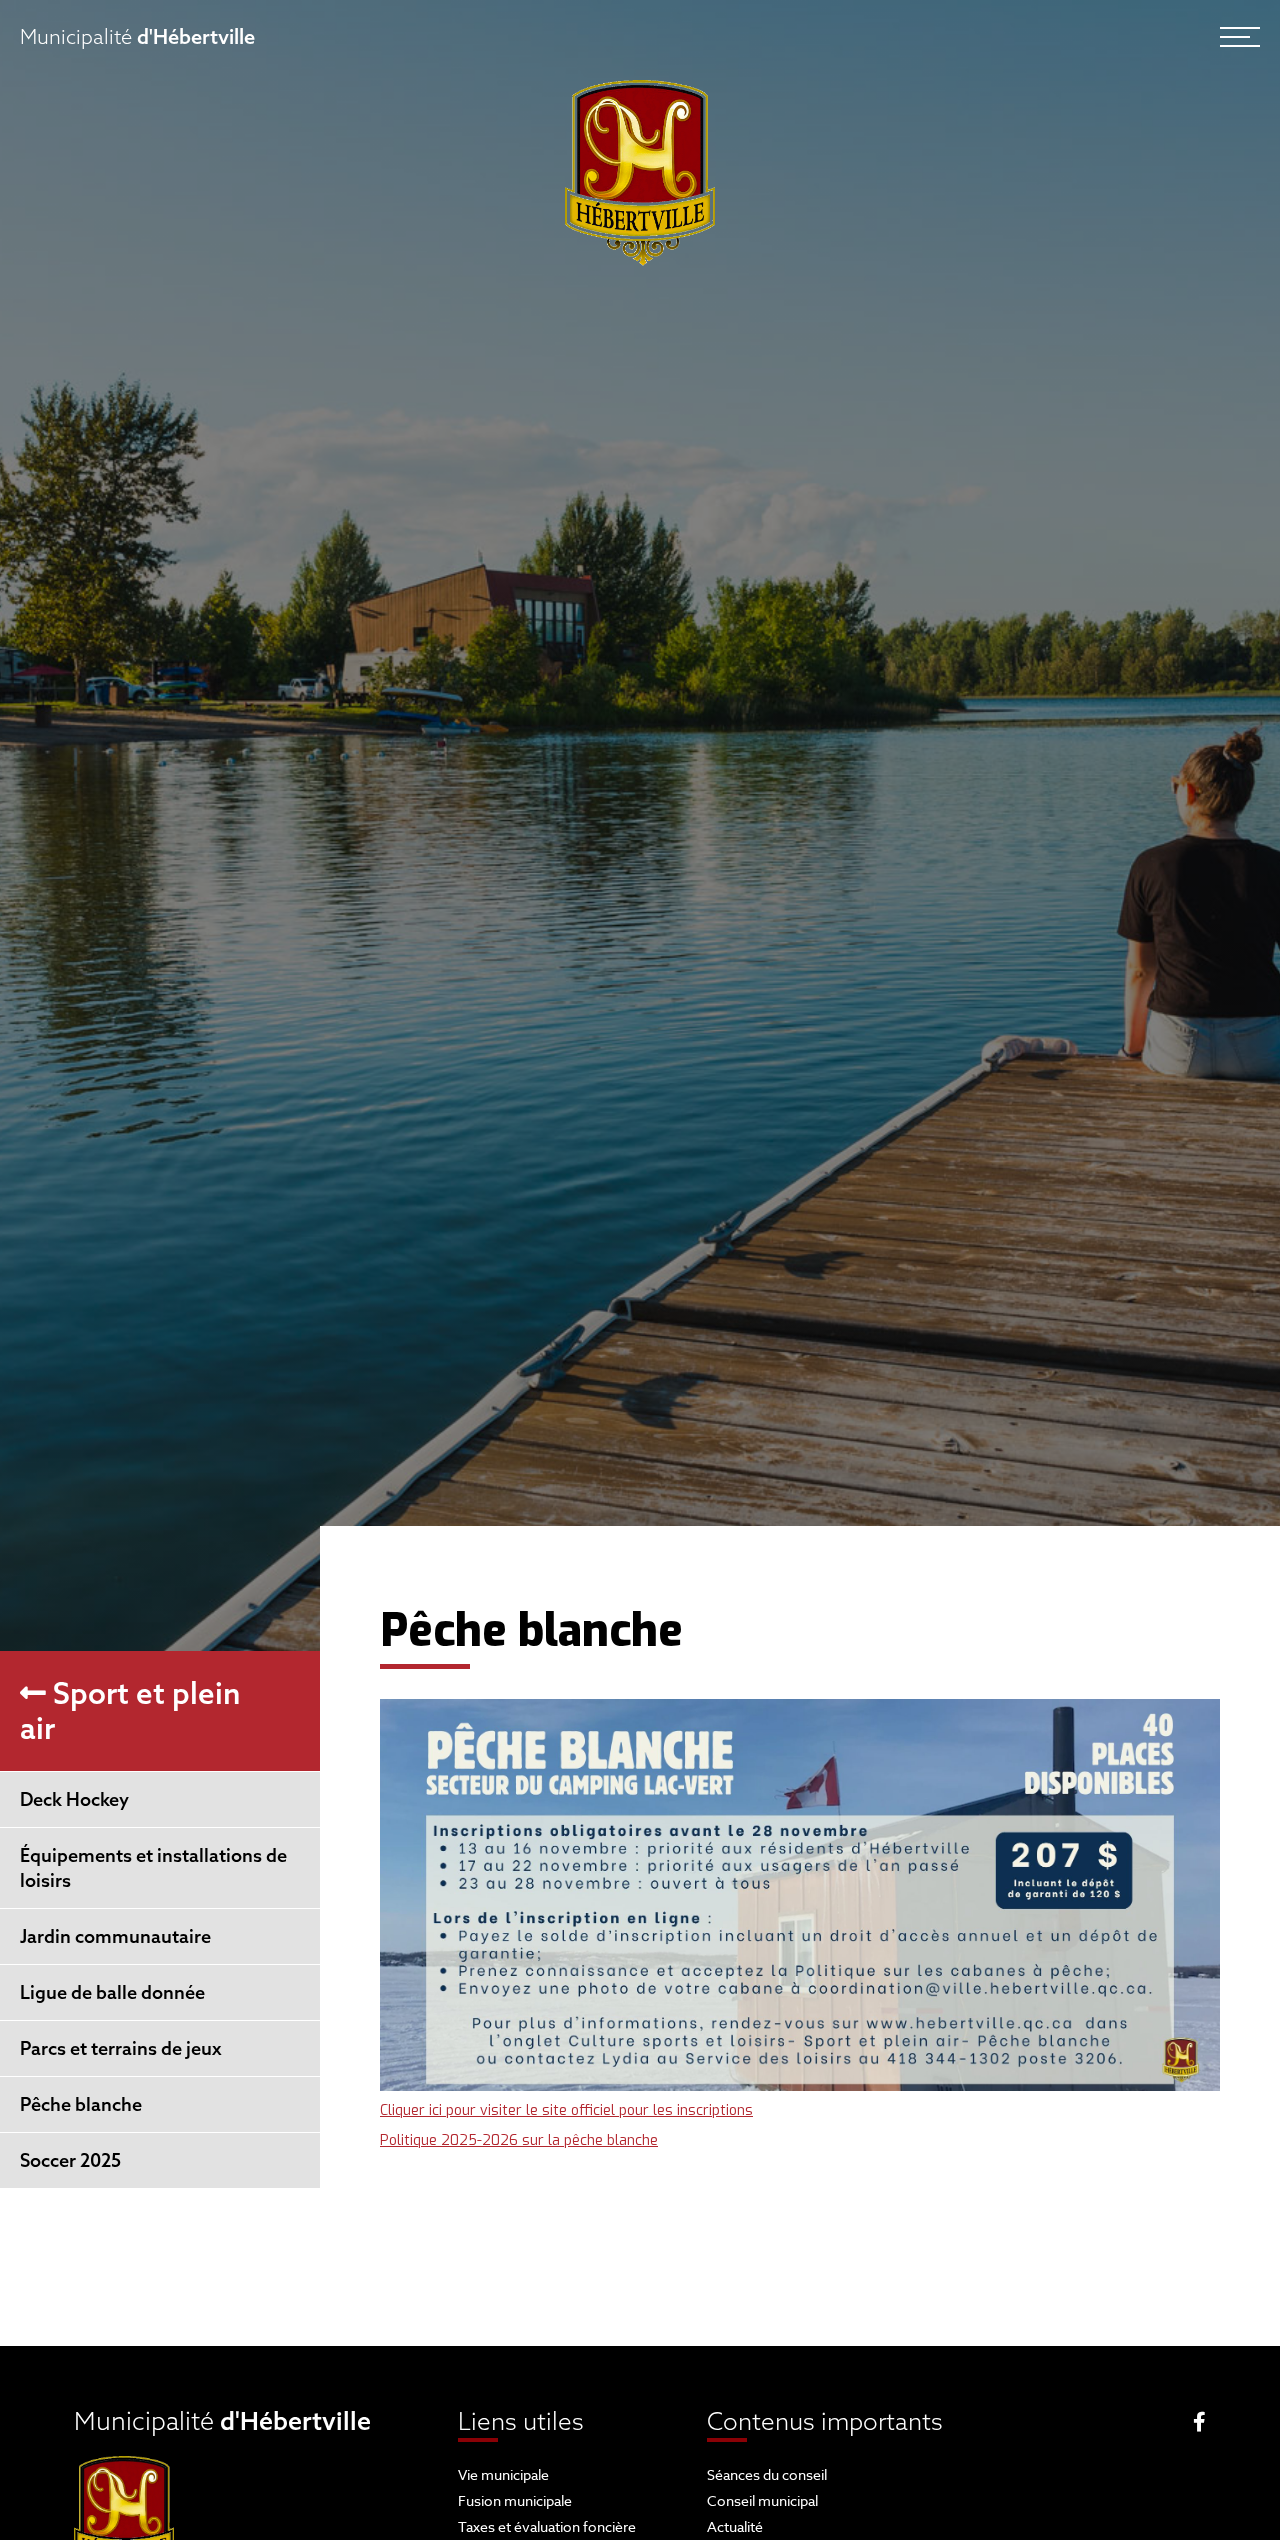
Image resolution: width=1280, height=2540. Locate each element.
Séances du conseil (767, 2474)
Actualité (735, 2526)
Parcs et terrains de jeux (121, 2048)
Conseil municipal (762, 2500)
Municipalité (137, 36)
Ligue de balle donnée (112, 1992)
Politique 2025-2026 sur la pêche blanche (519, 2140)
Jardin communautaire (115, 1936)
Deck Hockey (74, 1799)
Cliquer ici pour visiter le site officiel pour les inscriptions (566, 2110)
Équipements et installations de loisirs (153, 1868)
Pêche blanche (81, 2104)
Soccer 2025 (70, 2160)
